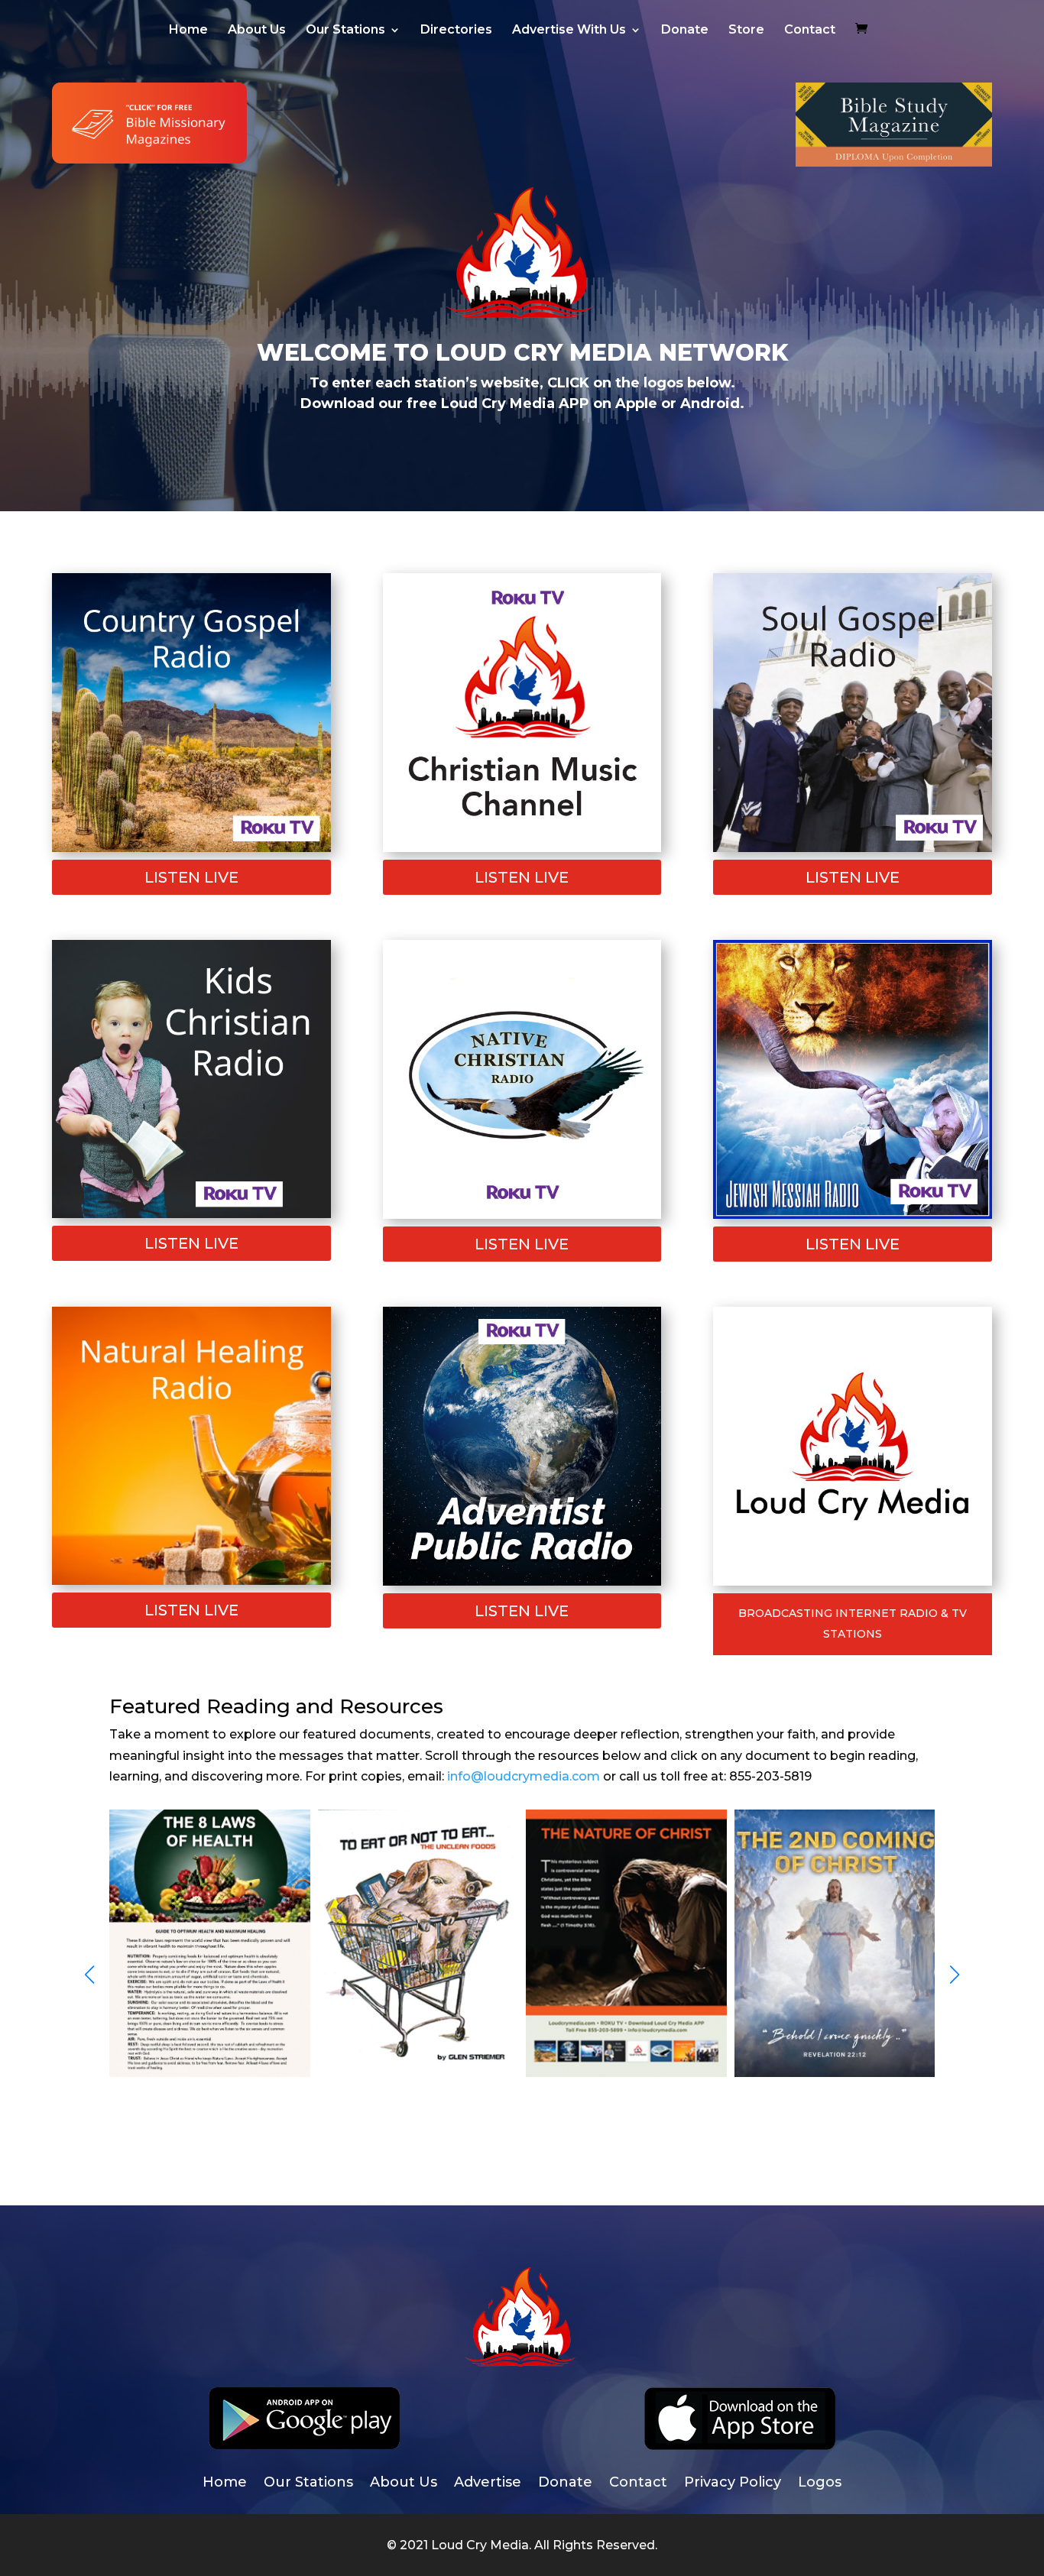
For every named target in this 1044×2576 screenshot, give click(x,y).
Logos (820, 2484)
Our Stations (345, 31)
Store (746, 31)
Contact (810, 31)
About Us (257, 31)
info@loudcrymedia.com (524, 1776)
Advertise (488, 2484)
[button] (955, 1975)
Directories (456, 31)
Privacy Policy (733, 2484)
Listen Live (191, 877)
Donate (685, 31)
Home (188, 31)
